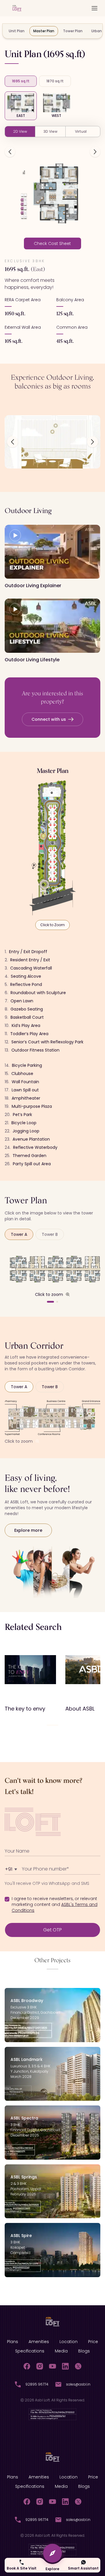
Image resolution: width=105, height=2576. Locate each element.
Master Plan (44, 31)
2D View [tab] (20, 131)
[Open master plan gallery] (52, 848)
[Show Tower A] (50, 1302)
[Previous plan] (10, 152)
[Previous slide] (13, 442)
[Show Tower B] (57, 1302)
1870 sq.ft (55, 81)
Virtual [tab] (81, 131)
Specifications (30, 2351)
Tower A (19, 1234)
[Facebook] (27, 2366)
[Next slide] (92, 442)
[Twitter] (78, 2366)
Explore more (28, 1530)
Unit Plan (17, 31)
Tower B (50, 1234)
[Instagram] (40, 2366)
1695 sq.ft (21, 81)
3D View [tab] (50, 131)
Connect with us (49, 719)
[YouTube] (52, 2366)
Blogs (84, 2351)
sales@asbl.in (78, 2384)
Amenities (39, 2342)
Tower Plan (73, 31)
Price (93, 2342)
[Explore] (52, 2553)
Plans (13, 2342)
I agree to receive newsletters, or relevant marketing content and (55, 1904)
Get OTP (52, 1930)
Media (61, 2351)
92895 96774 (37, 2384)
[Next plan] (95, 152)
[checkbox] (7, 1899)
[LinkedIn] (65, 2366)
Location (69, 2342)
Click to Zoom (52, 925)
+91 (12, 1869)
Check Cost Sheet (52, 243)
